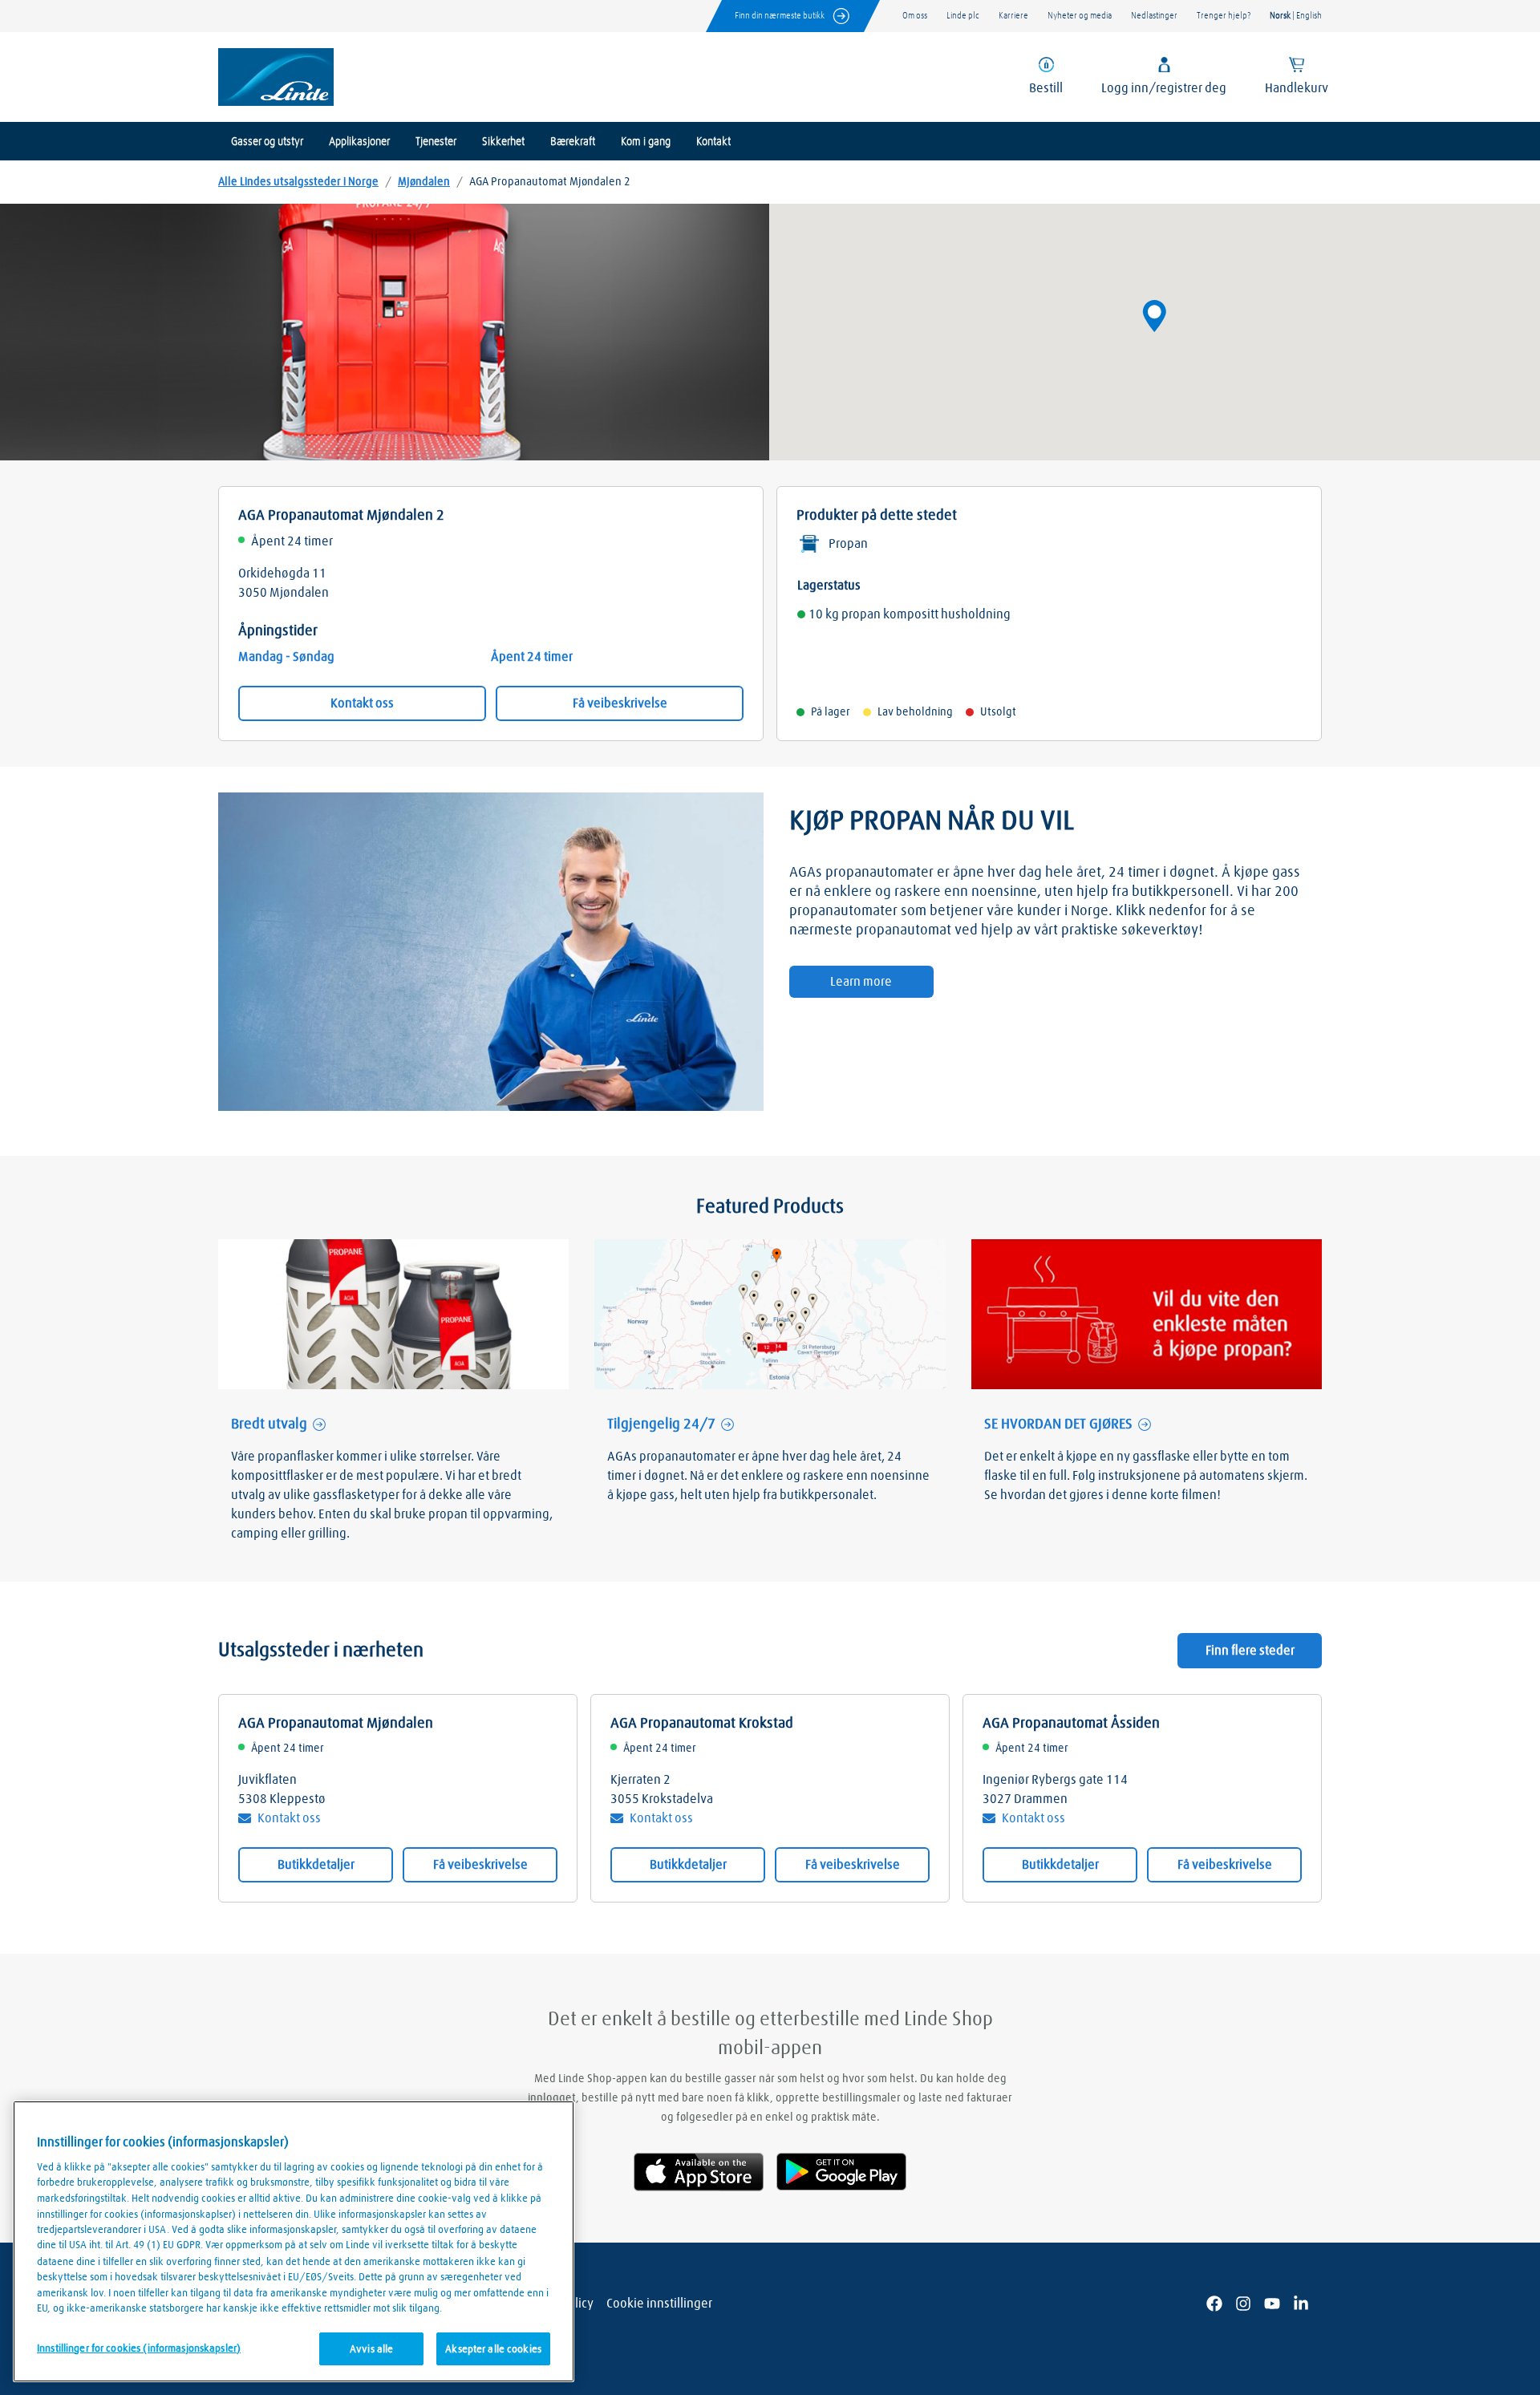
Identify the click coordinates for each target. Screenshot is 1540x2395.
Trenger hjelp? (1224, 16)
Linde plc (963, 16)
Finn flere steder (1250, 1651)
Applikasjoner (359, 142)
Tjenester (436, 142)
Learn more (861, 982)
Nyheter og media (1080, 16)
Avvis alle (371, 2349)
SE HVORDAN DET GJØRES (1058, 1424)
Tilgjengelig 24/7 (661, 1424)
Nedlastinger (1154, 16)
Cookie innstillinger (659, 2304)
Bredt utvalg (269, 1424)
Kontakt (713, 142)
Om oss (915, 16)
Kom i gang (646, 142)
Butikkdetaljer (316, 1865)
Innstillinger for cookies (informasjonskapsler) (139, 2348)
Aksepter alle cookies (493, 2349)
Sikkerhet (503, 142)
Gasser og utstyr (267, 142)
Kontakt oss (362, 703)
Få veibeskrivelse (620, 703)
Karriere (1013, 16)
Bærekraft (573, 142)
